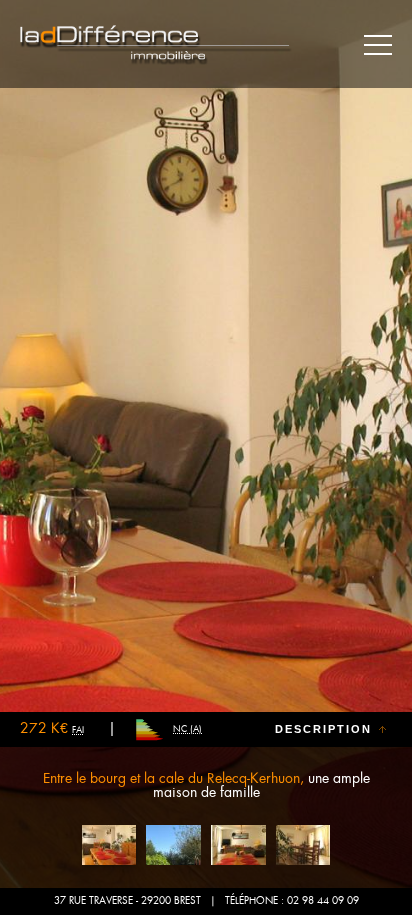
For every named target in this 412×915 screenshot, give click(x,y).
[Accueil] (156, 45)
